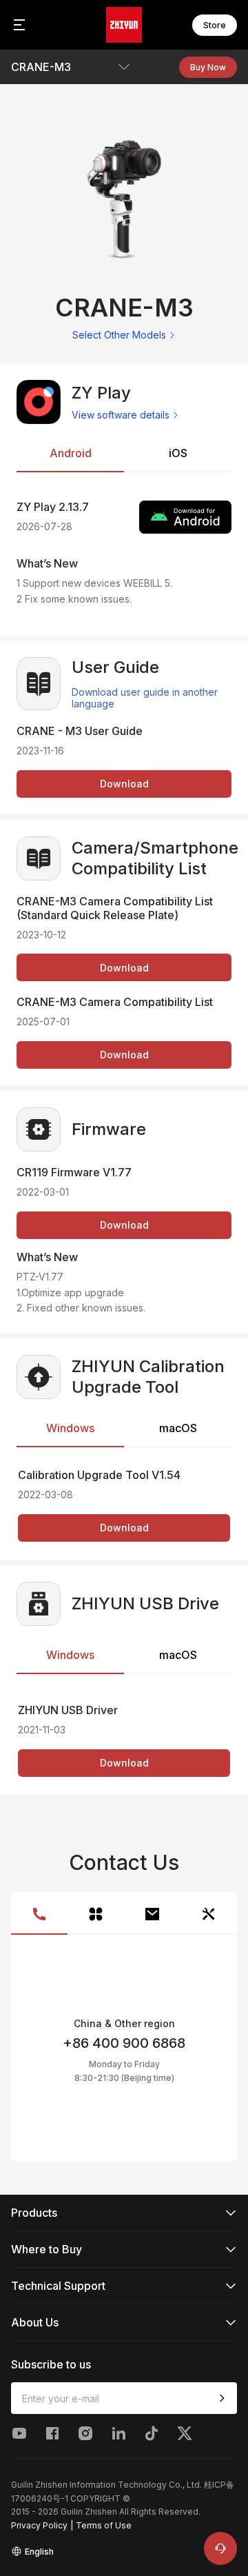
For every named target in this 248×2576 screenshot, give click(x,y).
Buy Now (208, 67)
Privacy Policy (39, 2525)
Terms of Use (104, 2525)
